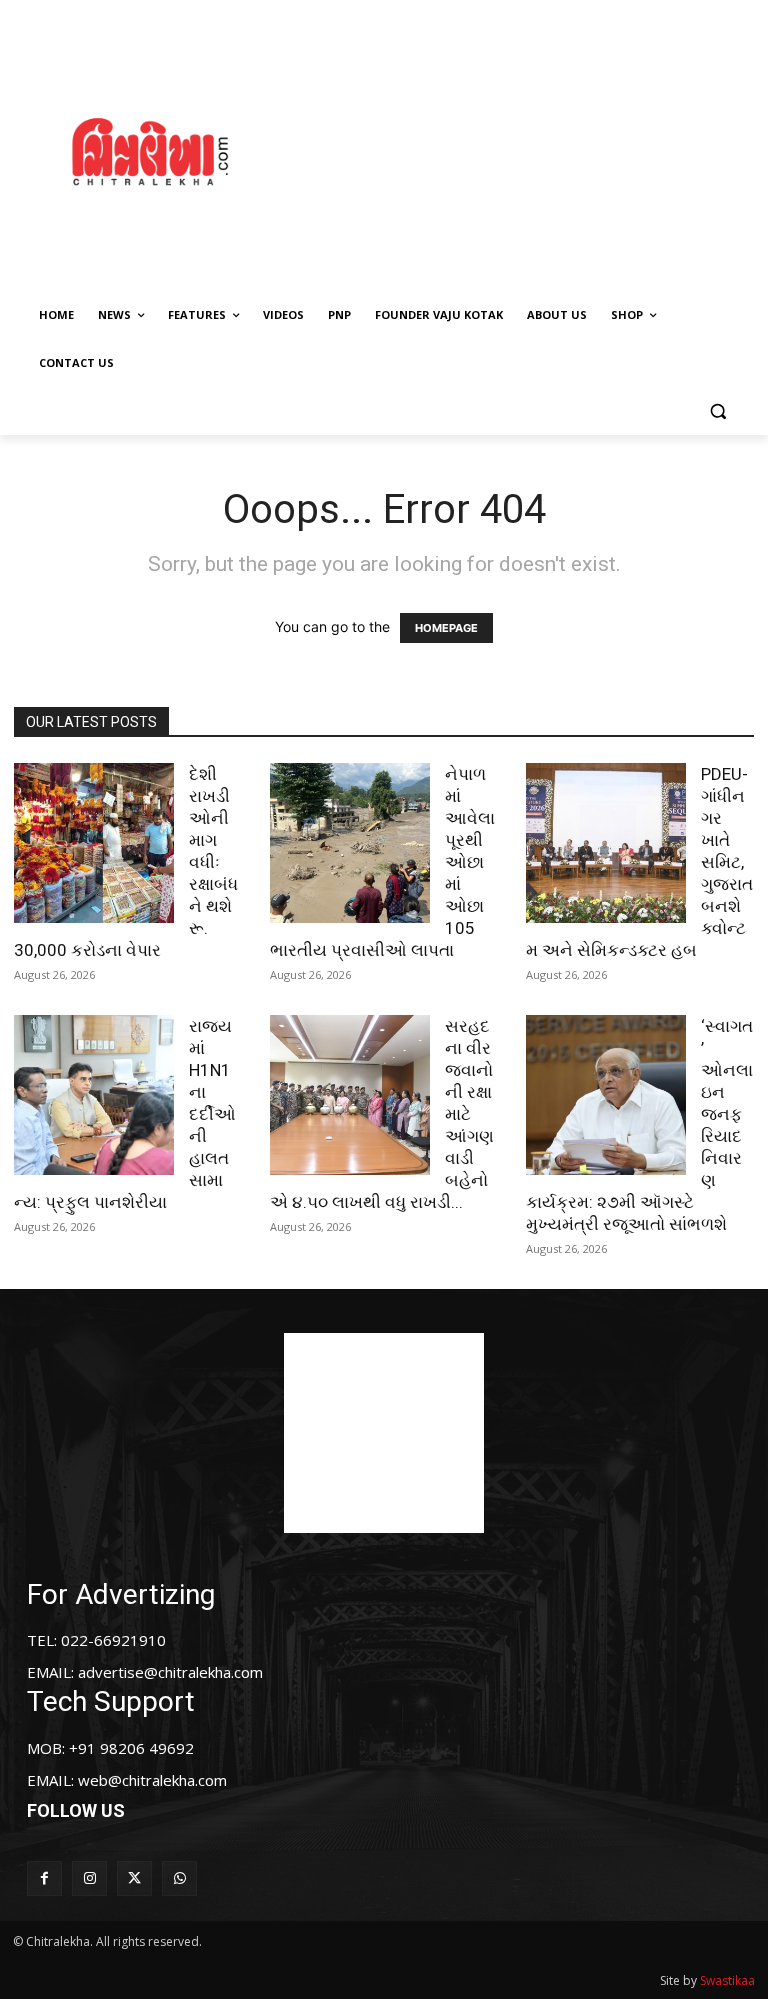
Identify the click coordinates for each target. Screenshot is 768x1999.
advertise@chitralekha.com (170, 1672)
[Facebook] (44, 1878)
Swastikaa (727, 1980)
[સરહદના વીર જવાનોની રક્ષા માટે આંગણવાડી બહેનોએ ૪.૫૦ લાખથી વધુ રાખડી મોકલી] (350, 1095)
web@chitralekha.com (152, 1780)
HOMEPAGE (446, 628)
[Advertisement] (535, 149)
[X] (134, 1878)
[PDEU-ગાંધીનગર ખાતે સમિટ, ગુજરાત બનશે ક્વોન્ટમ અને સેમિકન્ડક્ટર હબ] (606, 843)
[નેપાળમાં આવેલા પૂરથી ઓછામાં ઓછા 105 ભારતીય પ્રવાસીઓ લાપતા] (350, 843)
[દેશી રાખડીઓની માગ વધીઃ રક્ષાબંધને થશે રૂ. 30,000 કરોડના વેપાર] (94, 843)
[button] (717, 411)
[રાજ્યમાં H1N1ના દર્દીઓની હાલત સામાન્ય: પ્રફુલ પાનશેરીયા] (94, 1095)
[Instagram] (89, 1878)
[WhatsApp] (179, 1878)
